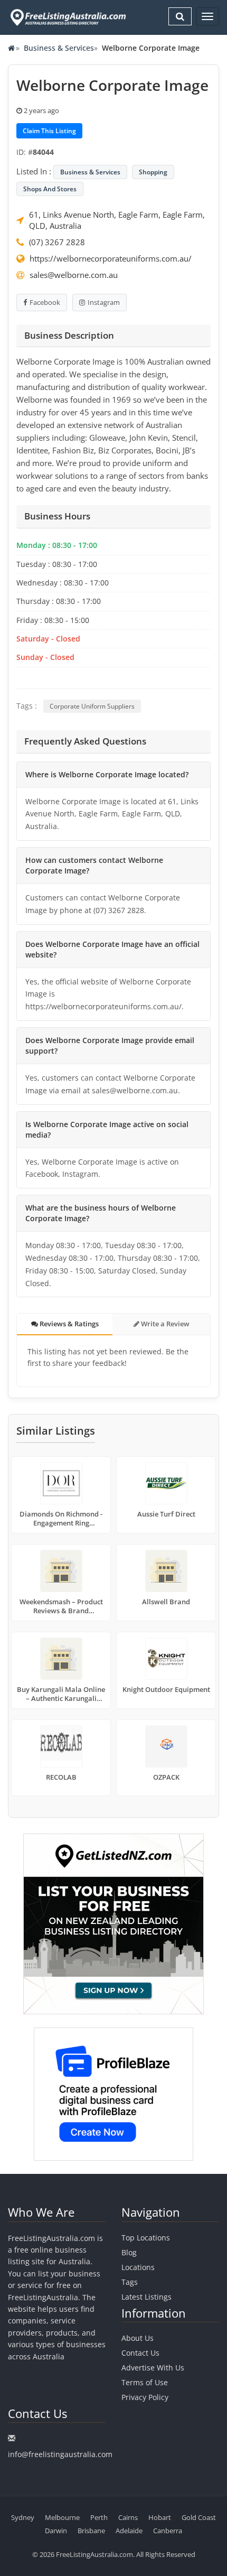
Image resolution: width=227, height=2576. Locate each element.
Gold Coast (199, 2517)
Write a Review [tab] (164, 1324)
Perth (99, 2517)
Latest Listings (146, 2297)
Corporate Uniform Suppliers (92, 706)
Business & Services (59, 48)
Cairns (128, 2517)
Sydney (23, 2517)
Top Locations (146, 2238)
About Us (138, 2338)
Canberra (168, 2531)
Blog (129, 2252)
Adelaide (129, 2531)
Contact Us (140, 2353)
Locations (138, 2267)
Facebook (45, 302)
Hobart (160, 2517)
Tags (130, 2282)
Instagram (104, 302)
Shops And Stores (50, 189)
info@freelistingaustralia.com (60, 2454)
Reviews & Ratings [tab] (68, 1324)
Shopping (153, 172)
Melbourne (62, 2517)
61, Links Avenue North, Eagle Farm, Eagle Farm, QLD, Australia (117, 220)
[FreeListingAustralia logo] (67, 17)
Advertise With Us (153, 2368)
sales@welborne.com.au (74, 275)
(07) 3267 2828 (57, 242)
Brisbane (91, 2531)
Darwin (56, 2531)
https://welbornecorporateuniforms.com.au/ (111, 258)
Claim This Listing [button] (49, 131)
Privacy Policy (145, 2397)
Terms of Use (145, 2382)
